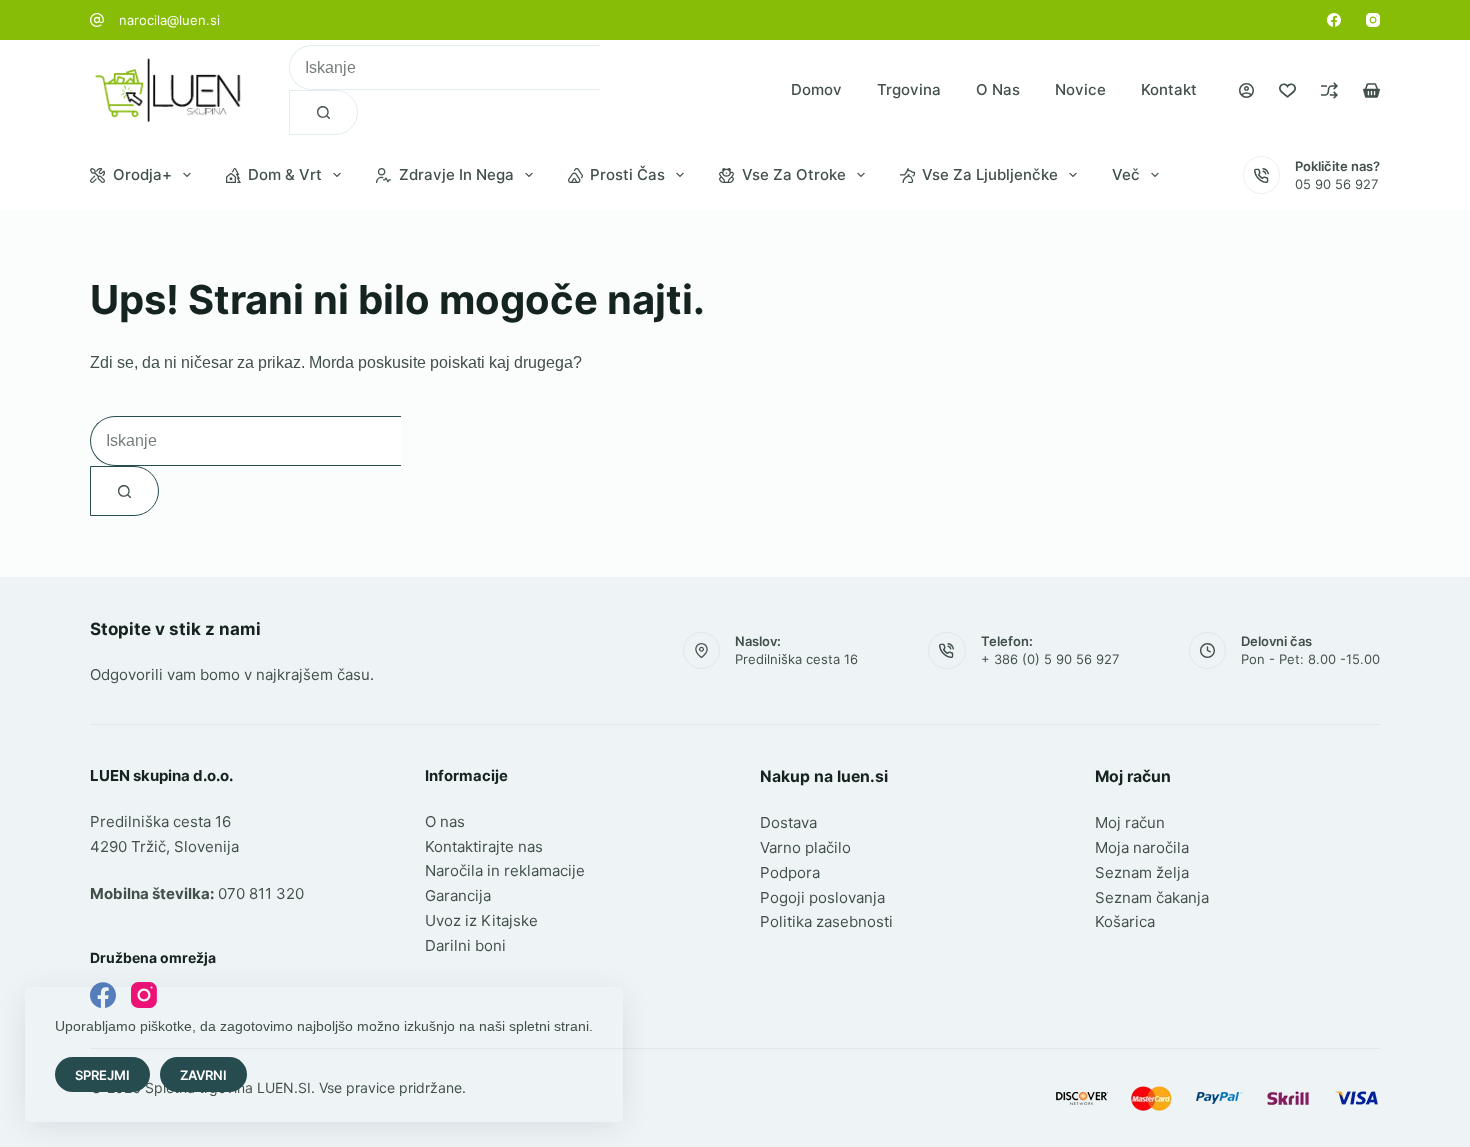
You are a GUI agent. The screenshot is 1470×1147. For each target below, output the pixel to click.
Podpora (790, 872)
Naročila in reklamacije (505, 870)
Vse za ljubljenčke (990, 174)
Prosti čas (627, 174)
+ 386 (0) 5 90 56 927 (1050, 659)
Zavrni (203, 1075)
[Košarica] (1371, 90)
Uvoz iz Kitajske (481, 920)
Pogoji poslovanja (822, 897)
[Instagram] (1373, 20)
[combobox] (444, 67)
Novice (1080, 89)
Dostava (788, 822)
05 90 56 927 (1336, 184)
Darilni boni (465, 945)
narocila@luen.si (169, 20)
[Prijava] (1246, 90)
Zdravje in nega (456, 174)
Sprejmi (102, 1075)
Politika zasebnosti (826, 921)
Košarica (1125, 921)
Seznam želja (1142, 872)
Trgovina (909, 89)
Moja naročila (1142, 847)
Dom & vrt (285, 174)
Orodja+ (142, 174)
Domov (816, 89)
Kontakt (1169, 89)
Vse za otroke (794, 174)
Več (1126, 174)
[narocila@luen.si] (97, 20)
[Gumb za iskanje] (323, 112)
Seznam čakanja (1152, 897)
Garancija (458, 895)
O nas (998, 89)
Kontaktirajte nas (484, 846)
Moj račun (1130, 822)
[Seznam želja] (1287, 90)
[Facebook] (1334, 20)
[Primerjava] (1329, 90)
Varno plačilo (805, 847)
